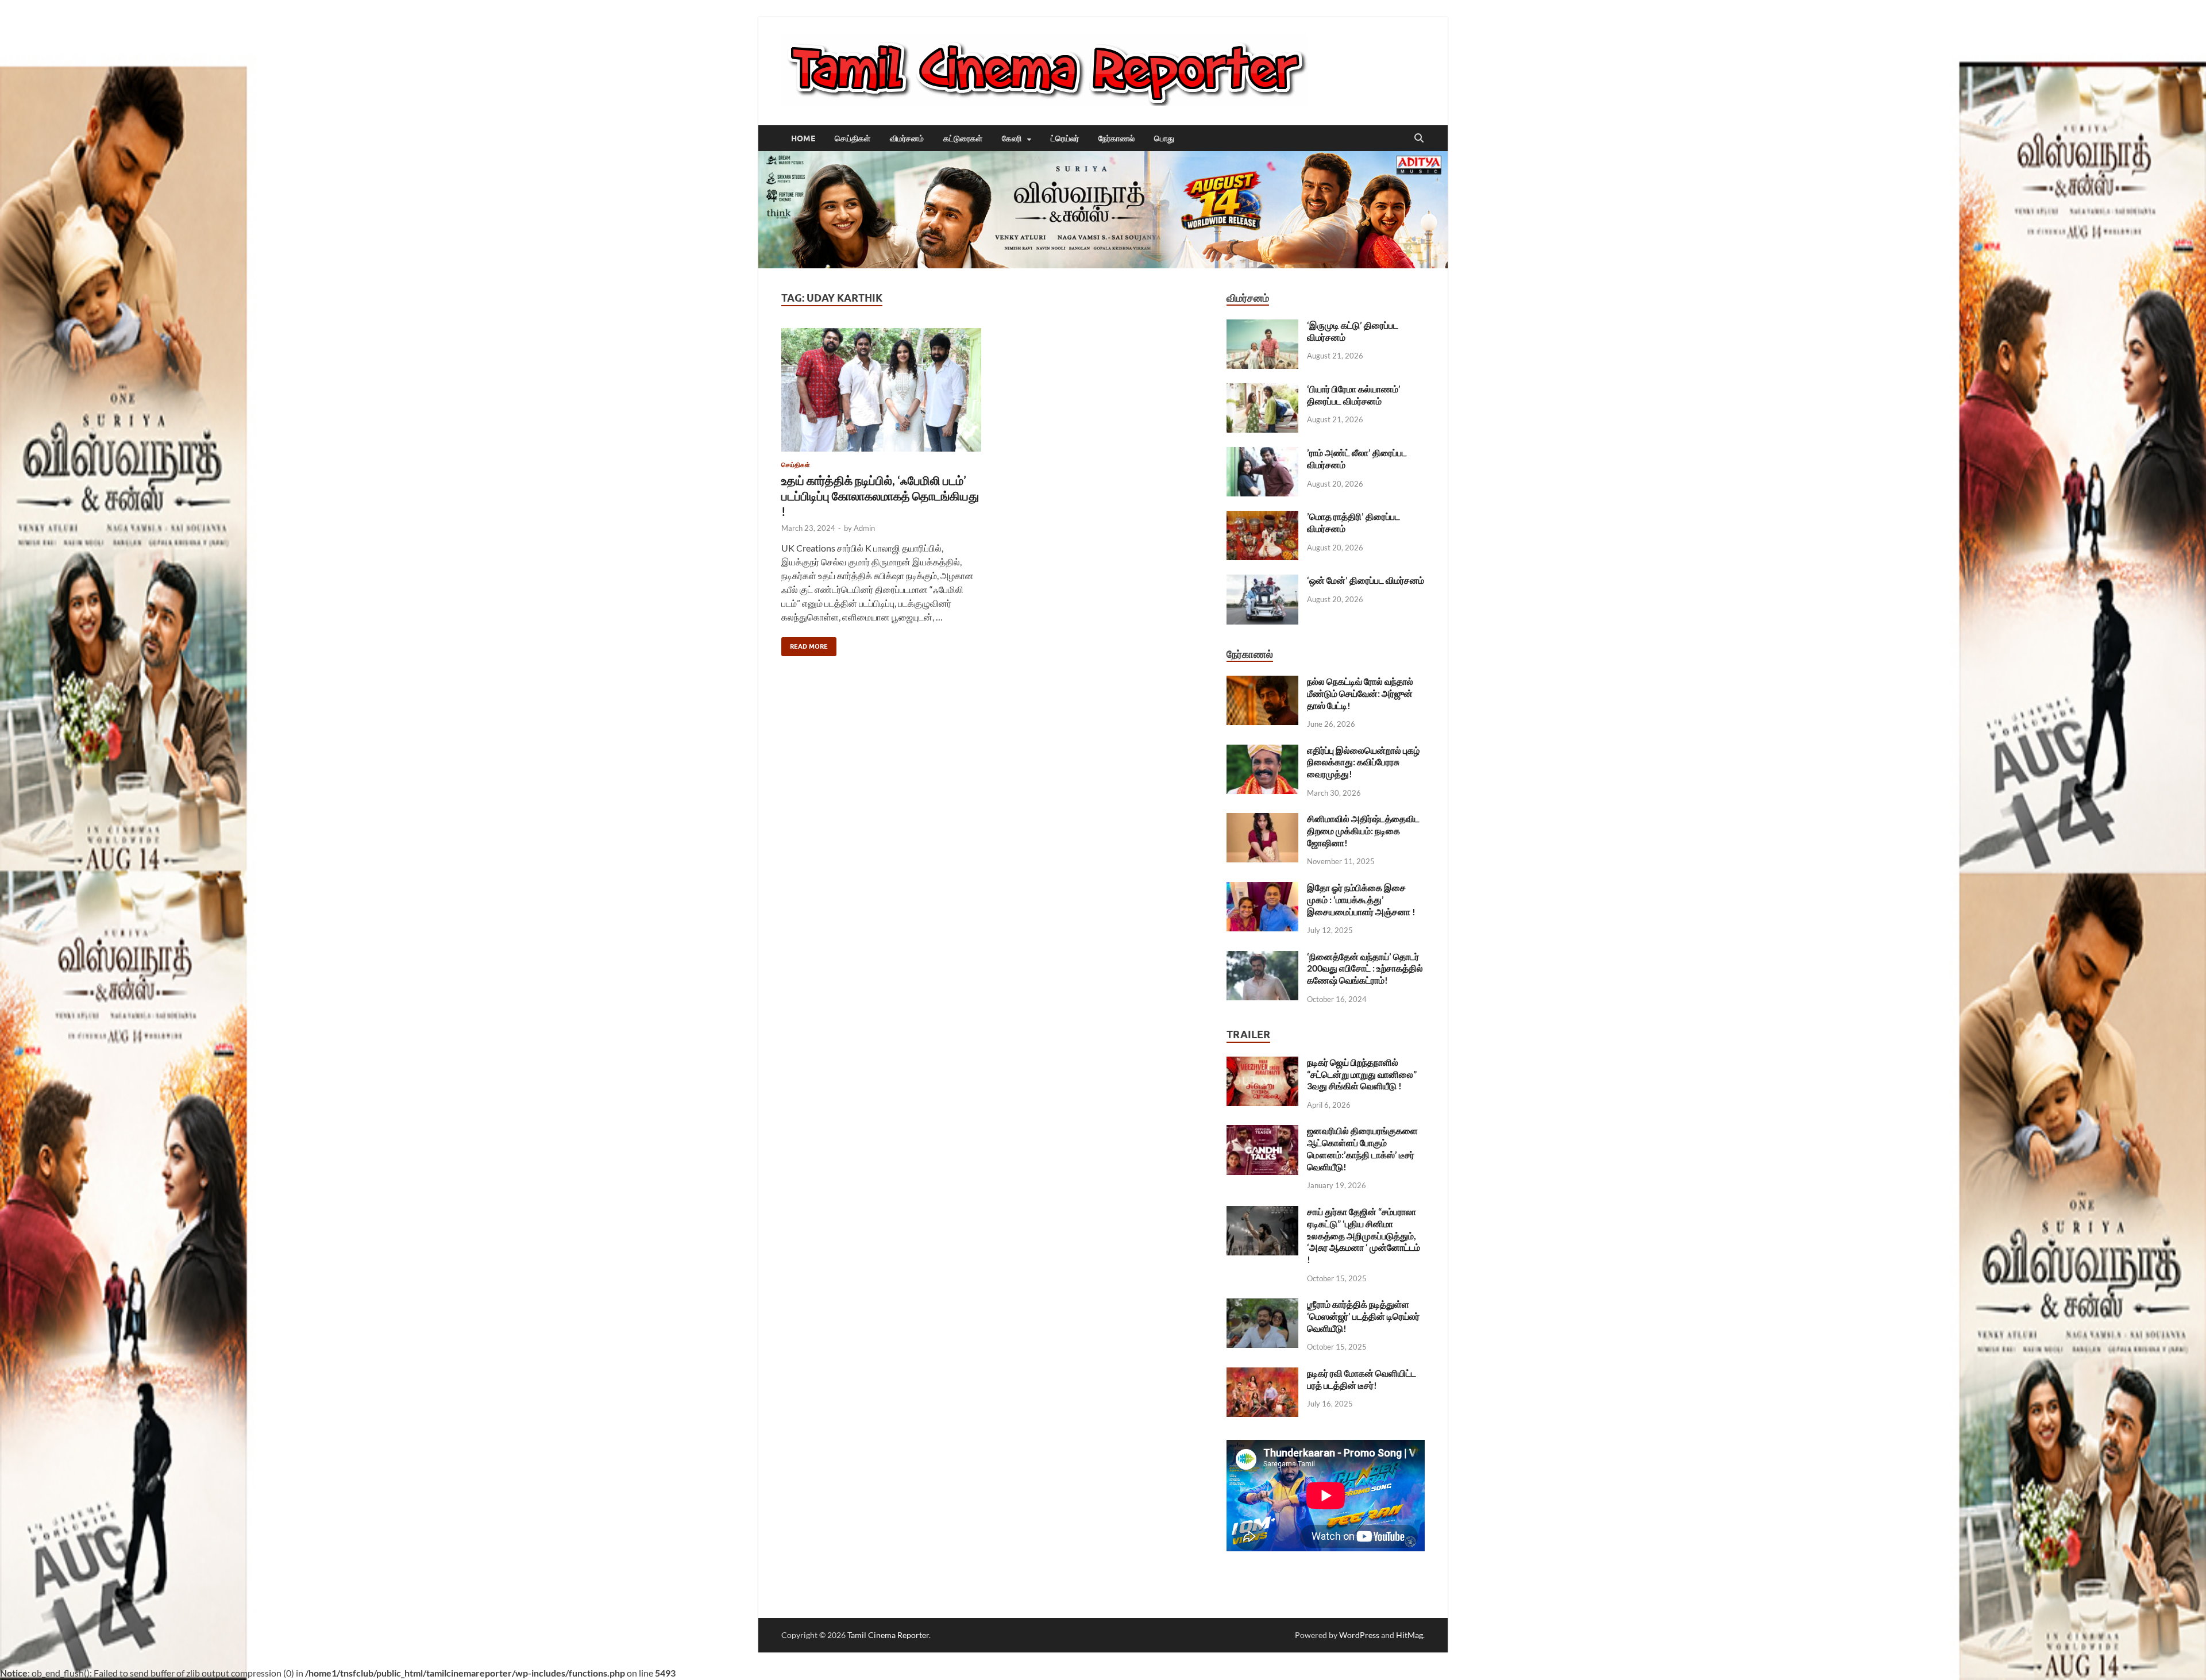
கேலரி (1012, 138)
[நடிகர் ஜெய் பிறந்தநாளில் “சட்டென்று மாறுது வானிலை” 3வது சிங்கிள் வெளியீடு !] (1262, 1063)
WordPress (1359, 1635)
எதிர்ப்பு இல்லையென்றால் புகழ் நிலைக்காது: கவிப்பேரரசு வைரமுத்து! (1363, 762)
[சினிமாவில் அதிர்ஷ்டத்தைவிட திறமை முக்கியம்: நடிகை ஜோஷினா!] (1262, 820)
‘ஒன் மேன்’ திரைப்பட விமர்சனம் (1366, 580)
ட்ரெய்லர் (1065, 138)
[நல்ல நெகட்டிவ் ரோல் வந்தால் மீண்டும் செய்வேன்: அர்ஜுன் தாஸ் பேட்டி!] (1262, 682)
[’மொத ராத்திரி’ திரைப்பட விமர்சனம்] (1262, 517)
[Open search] (1419, 138)
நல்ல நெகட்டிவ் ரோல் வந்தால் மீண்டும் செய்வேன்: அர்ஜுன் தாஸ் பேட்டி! (1360, 693)
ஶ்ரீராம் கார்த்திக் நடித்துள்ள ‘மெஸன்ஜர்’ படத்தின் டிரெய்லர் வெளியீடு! (1363, 1316)
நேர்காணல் (1117, 138)
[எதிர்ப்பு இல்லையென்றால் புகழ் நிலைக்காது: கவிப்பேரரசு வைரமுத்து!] (1262, 751)
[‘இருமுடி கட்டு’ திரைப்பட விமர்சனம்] (1262, 326)
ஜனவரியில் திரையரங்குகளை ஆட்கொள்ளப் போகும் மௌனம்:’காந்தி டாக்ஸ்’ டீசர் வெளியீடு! (1362, 1148)
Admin (864, 528)
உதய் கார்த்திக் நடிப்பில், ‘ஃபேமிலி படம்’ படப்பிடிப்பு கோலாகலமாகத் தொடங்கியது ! (880, 496)
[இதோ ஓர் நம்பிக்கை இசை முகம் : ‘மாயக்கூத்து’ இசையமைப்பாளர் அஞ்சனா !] (1262, 889)
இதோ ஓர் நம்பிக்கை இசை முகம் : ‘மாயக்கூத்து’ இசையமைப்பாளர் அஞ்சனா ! (1361, 899)
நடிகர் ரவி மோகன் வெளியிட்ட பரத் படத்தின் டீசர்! (1362, 1379)
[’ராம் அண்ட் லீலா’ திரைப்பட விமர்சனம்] (1262, 454)
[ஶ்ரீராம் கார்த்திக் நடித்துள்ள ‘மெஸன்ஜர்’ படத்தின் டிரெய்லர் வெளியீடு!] (1262, 1305)
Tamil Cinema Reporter (888, 1635)
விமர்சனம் (907, 138)
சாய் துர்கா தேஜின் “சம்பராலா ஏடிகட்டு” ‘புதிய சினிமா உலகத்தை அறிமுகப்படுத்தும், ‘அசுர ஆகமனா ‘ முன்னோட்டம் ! (1364, 1235)
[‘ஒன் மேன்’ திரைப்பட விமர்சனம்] (1262, 581)
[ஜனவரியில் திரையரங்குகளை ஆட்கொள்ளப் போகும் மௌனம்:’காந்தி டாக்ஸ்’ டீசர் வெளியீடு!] (1262, 1132)
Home (803, 138)
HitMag (1409, 1635)
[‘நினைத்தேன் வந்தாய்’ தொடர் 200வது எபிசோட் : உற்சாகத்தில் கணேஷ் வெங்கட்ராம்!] (1262, 957)
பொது (1164, 138)
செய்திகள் (853, 138)
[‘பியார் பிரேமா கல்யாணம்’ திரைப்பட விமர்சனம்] (1262, 390)
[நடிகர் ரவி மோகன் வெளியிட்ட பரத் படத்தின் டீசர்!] (1262, 1374)
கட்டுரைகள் (963, 138)
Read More (805, 644)
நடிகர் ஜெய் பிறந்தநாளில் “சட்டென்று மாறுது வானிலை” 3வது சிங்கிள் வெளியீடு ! (1362, 1074)
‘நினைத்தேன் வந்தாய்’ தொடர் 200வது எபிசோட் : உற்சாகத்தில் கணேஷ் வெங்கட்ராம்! (1365, 968)
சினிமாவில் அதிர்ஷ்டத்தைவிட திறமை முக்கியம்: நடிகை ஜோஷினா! (1363, 831)
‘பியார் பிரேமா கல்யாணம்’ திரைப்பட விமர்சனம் (1354, 395)
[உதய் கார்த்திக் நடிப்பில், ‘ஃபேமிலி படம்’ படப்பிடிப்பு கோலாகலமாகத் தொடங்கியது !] (881, 390)
